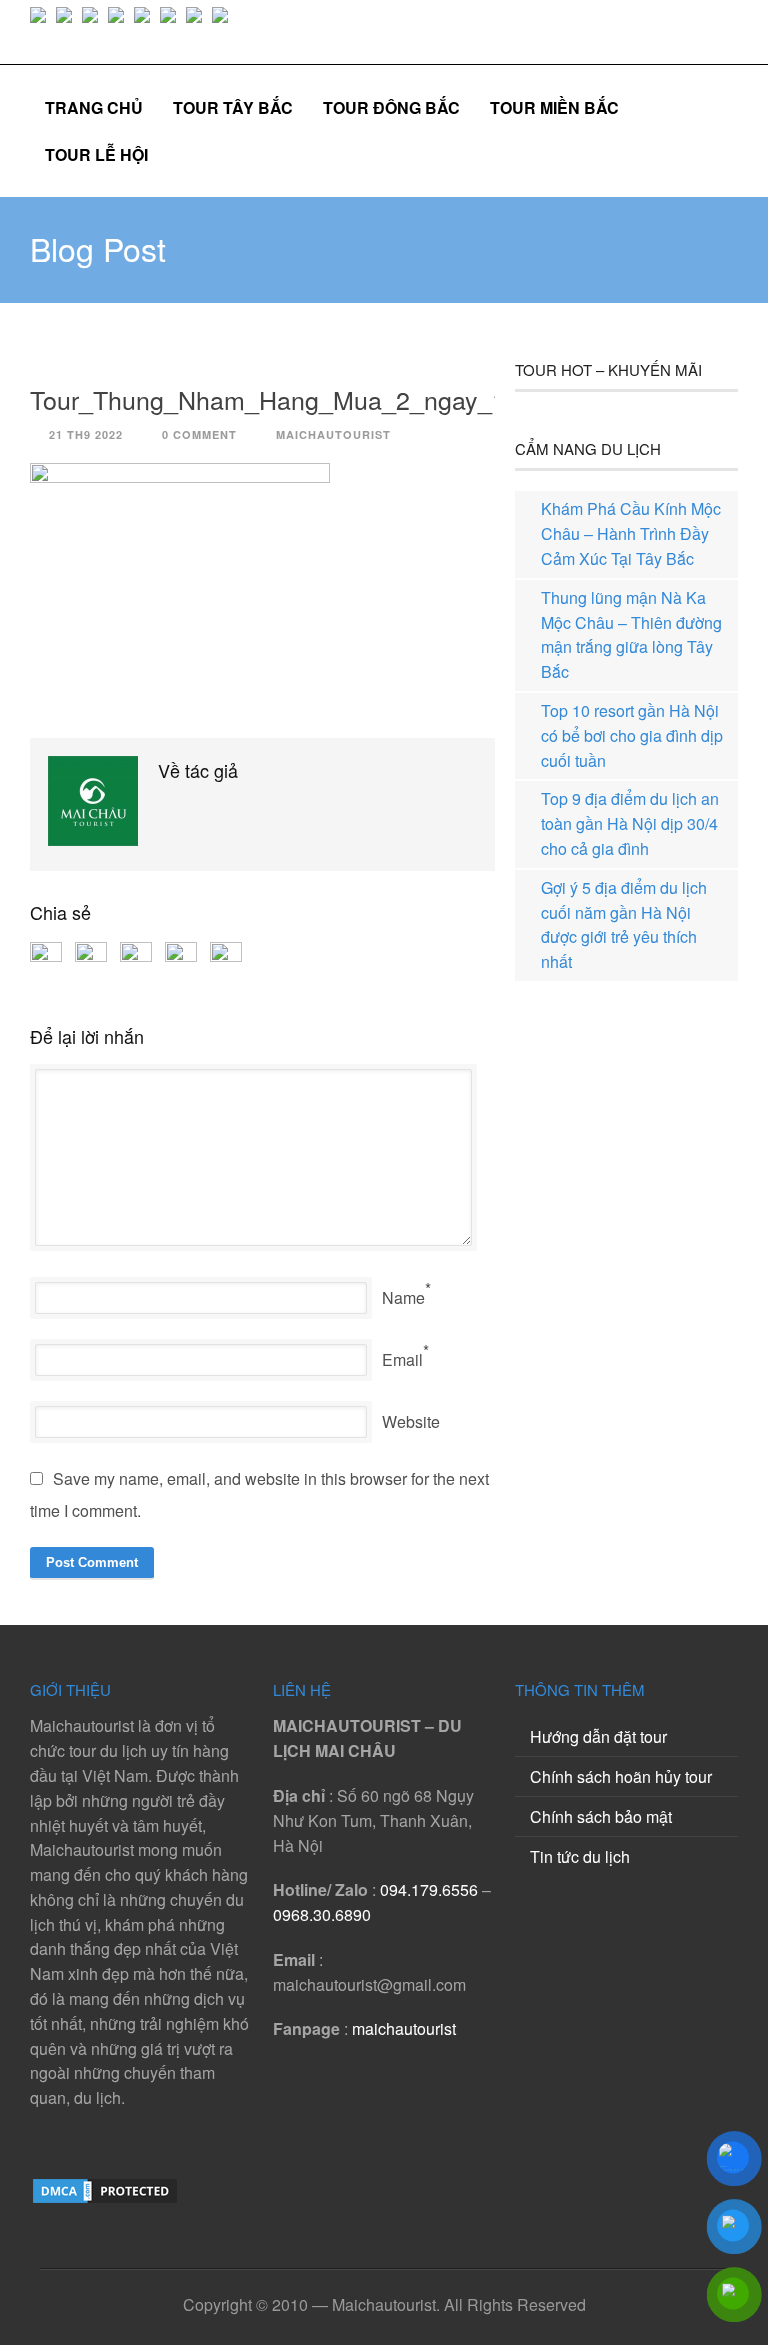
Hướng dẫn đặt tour (598, 1736)
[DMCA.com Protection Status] (105, 2199)
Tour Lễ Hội (96, 154)
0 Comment (199, 434)
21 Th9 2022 (86, 434)
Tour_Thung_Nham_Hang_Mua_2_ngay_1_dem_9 (313, 399)
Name (403, 1297)
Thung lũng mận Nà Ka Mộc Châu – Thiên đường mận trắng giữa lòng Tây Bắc (631, 634)
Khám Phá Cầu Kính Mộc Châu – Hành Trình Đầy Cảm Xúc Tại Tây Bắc (631, 533)
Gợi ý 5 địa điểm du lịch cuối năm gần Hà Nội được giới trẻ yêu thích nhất (624, 924)
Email (402, 1359)
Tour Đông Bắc (391, 107)
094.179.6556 (429, 1889)
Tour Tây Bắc (233, 107)
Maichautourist (333, 434)
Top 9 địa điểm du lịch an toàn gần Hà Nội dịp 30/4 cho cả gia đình (630, 823)
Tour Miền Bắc (554, 107)
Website (411, 1421)
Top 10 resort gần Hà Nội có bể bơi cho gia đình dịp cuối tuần (632, 735)
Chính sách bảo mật (601, 1816)
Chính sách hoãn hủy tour (621, 1776)
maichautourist (404, 2028)
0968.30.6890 (322, 1914)
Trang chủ (94, 107)
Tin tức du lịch (580, 1856)
